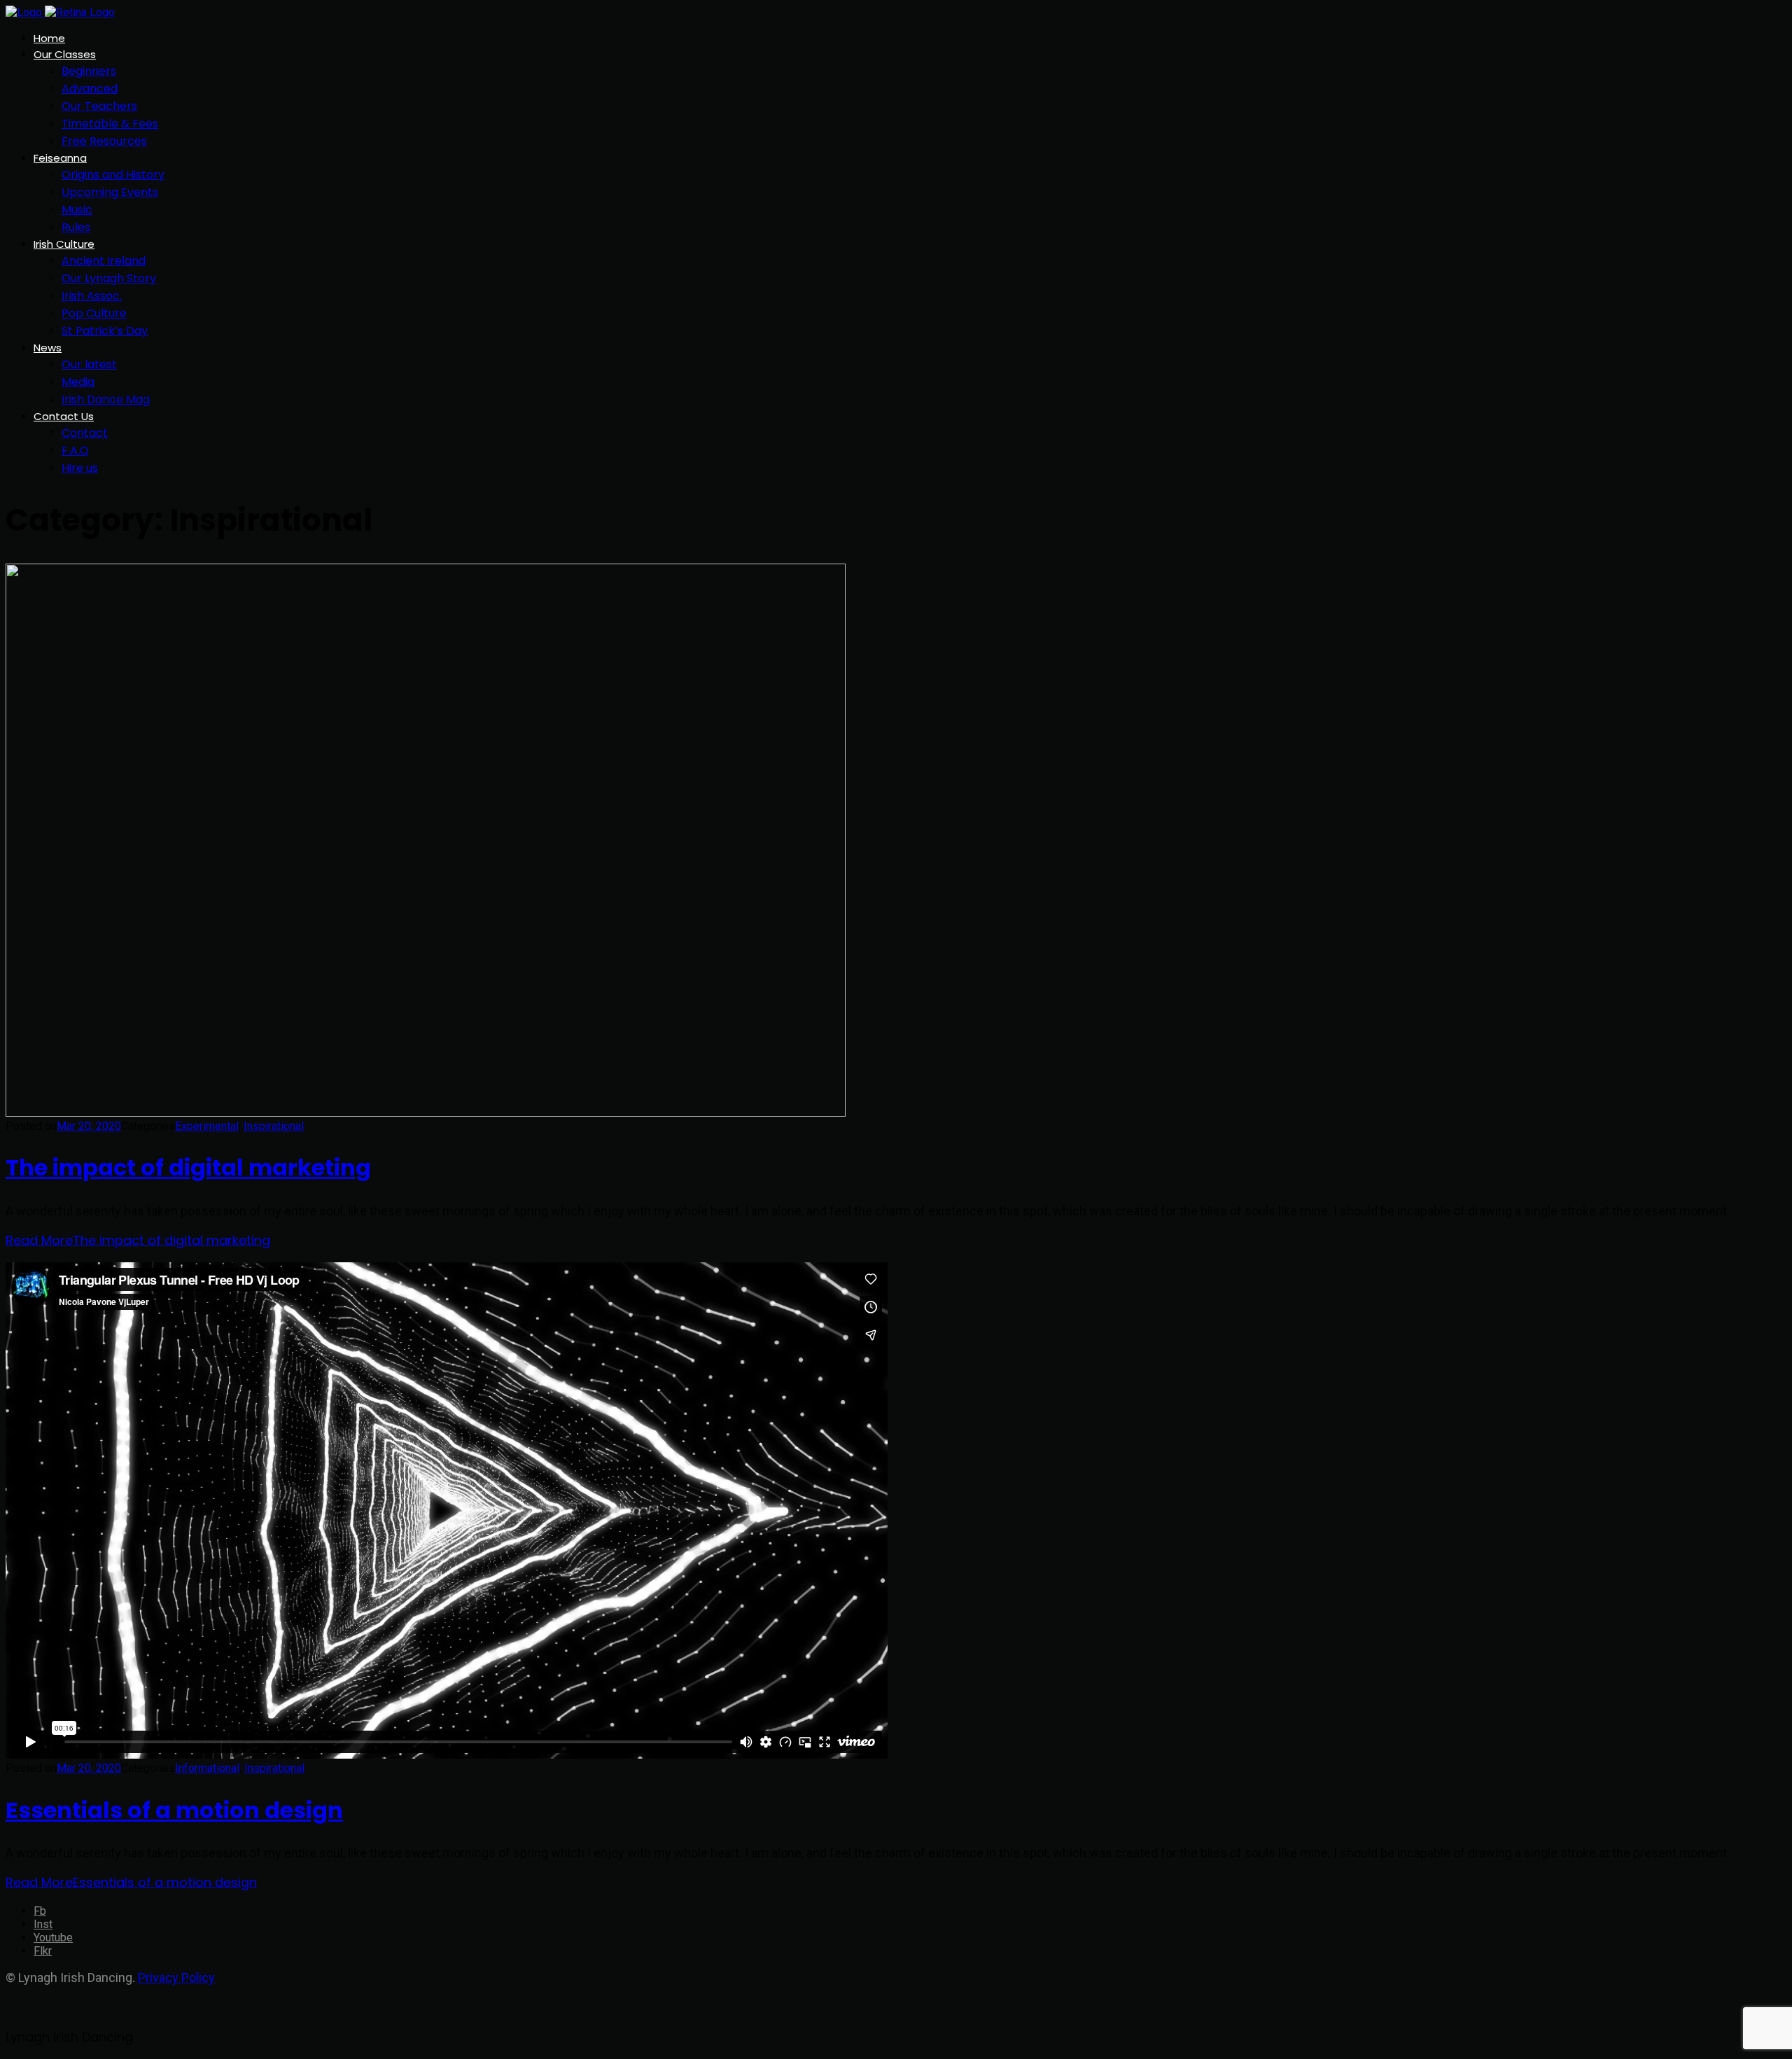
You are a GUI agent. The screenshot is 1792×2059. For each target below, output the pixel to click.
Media (78, 382)
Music (77, 210)
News (48, 348)
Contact (85, 433)
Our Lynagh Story (109, 278)
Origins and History (113, 175)
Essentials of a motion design (174, 1810)
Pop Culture (94, 313)
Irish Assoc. (92, 296)
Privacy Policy (176, 1977)
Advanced (90, 89)
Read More (138, 1240)
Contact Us (64, 416)
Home (49, 38)
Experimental (207, 1126)
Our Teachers (99, 106)
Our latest (89, 364)
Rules (76, 227)
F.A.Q (75, 451)
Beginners (89, 71)
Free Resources (104, 141)
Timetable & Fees (110, 124)
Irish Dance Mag (106, 399)
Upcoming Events (110, 192)
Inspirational (274, 1126)
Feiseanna (60, 158)
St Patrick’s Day (105, 331)
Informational (207, 1768)
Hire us (80, 468)
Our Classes (65, 54)
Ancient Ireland (104, 261)
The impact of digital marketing (188, 1167)
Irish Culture (64, 244)
